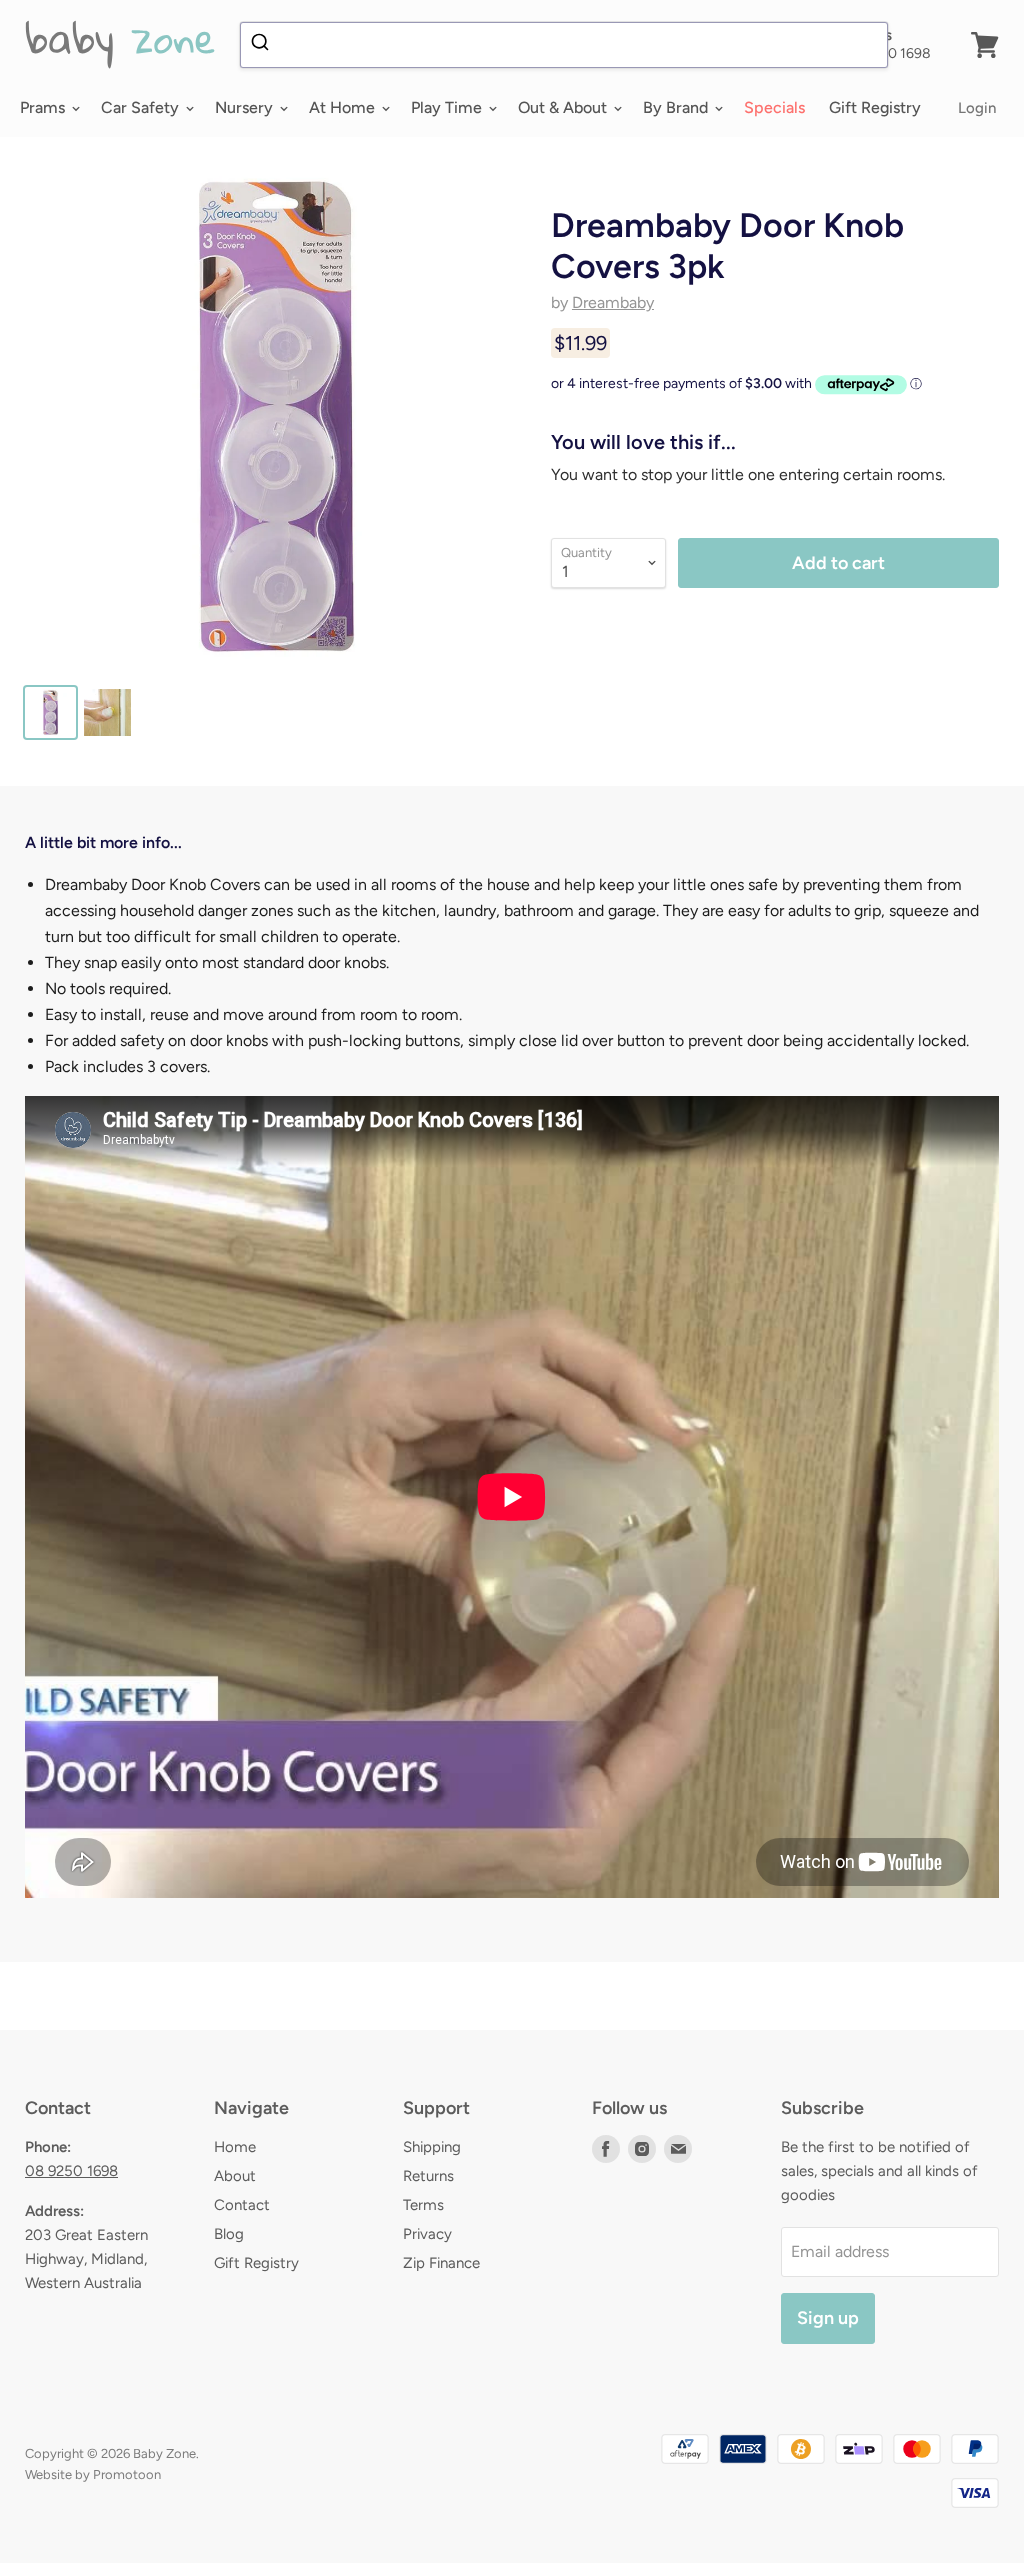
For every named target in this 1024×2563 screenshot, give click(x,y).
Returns (428, 2176)
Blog (229, 2234)
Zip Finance (441, 2263)
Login (977, 108)
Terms (423, 2205)
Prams (44, 107)
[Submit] (262, 45)
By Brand (677, 107)
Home (235, 2147)
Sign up (828, 2318)
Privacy (427, 2234)
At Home (344, 107)
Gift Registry (875, 107)
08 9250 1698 (71, 2171)
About (235, 2176)
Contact (242, 2205)
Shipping (432, 2147)
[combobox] (564, 45)
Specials (774, 107)
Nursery (246, 107)
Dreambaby (613, 302)
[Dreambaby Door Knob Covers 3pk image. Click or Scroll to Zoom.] (276, 416)
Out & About (564, 107)
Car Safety (142, 107)
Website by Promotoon (93, 2474)
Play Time (448, 107)
